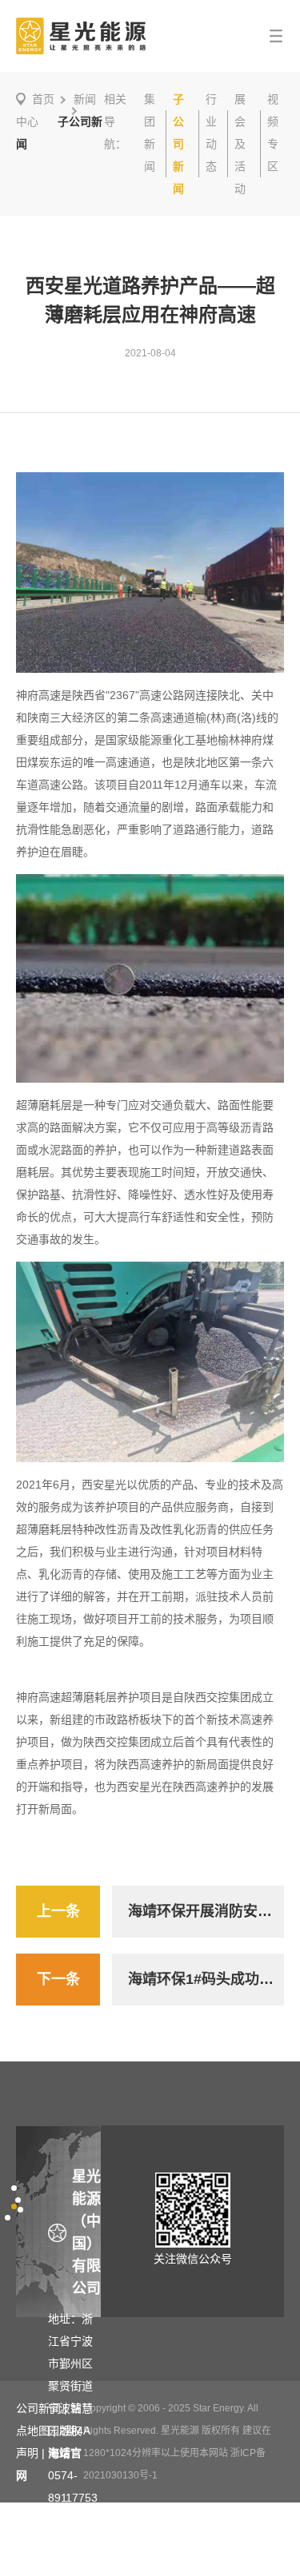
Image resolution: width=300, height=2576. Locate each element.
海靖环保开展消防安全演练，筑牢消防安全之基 (206, 1911)
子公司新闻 (178, 144)
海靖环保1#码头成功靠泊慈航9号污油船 (206, 1979)
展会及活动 (240, 144)
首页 (43, 99)
